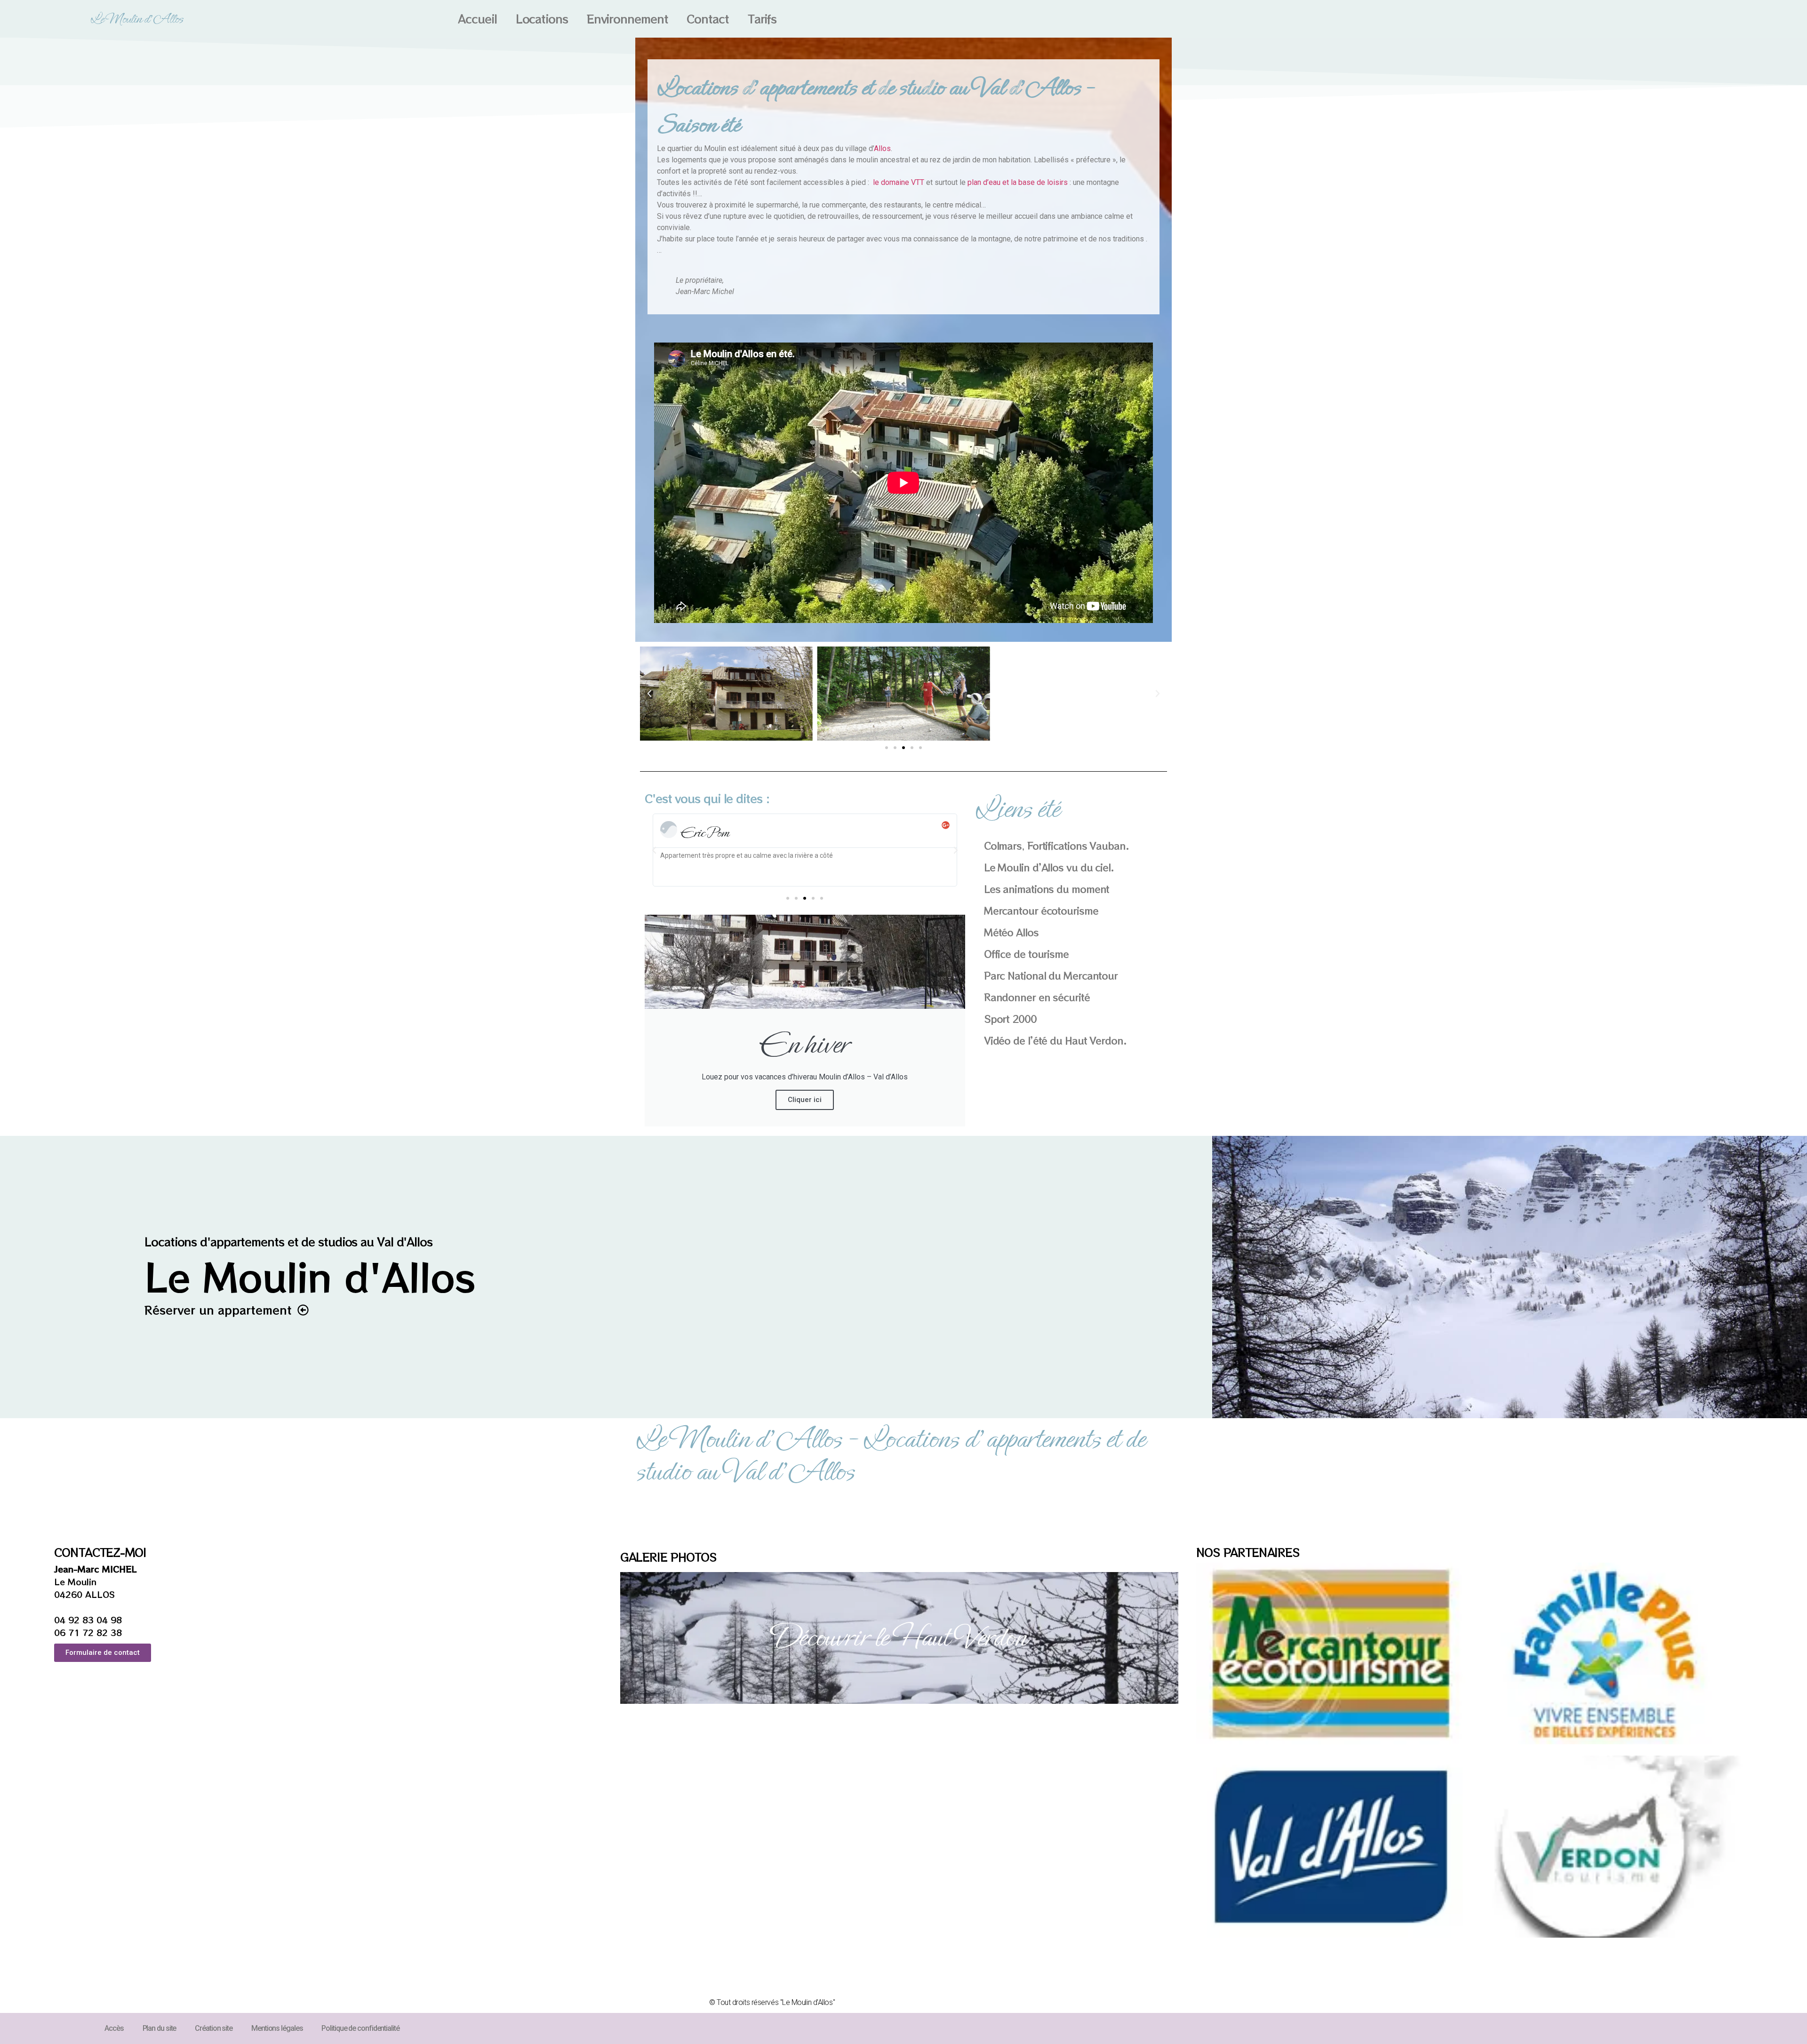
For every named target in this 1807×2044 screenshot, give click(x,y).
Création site (214, 2028)
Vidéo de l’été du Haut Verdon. (1055, 1040)
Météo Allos (1011, 932)
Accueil (477, 19)
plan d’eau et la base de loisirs (1018, 182)
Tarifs (762, 19)
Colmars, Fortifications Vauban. (1056, 846)
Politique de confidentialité (360, 2028)
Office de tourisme (1026, 954)
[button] (649, 694)
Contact (708, 19)
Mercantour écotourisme (1041, 910)
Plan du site (160, 2028)
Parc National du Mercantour (1051, 975)
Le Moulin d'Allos (137, 19)
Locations (542, 19)
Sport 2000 (1010, 1019)
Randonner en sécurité (1037, 997)
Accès (114, 2028)
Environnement (628, 19)
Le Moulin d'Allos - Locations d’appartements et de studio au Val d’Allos (890, 1455)
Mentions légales (277, 2028)
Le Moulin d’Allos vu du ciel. (1049, 867)
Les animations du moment (1047, 889)
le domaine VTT (900, 182)
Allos (882, 148)
